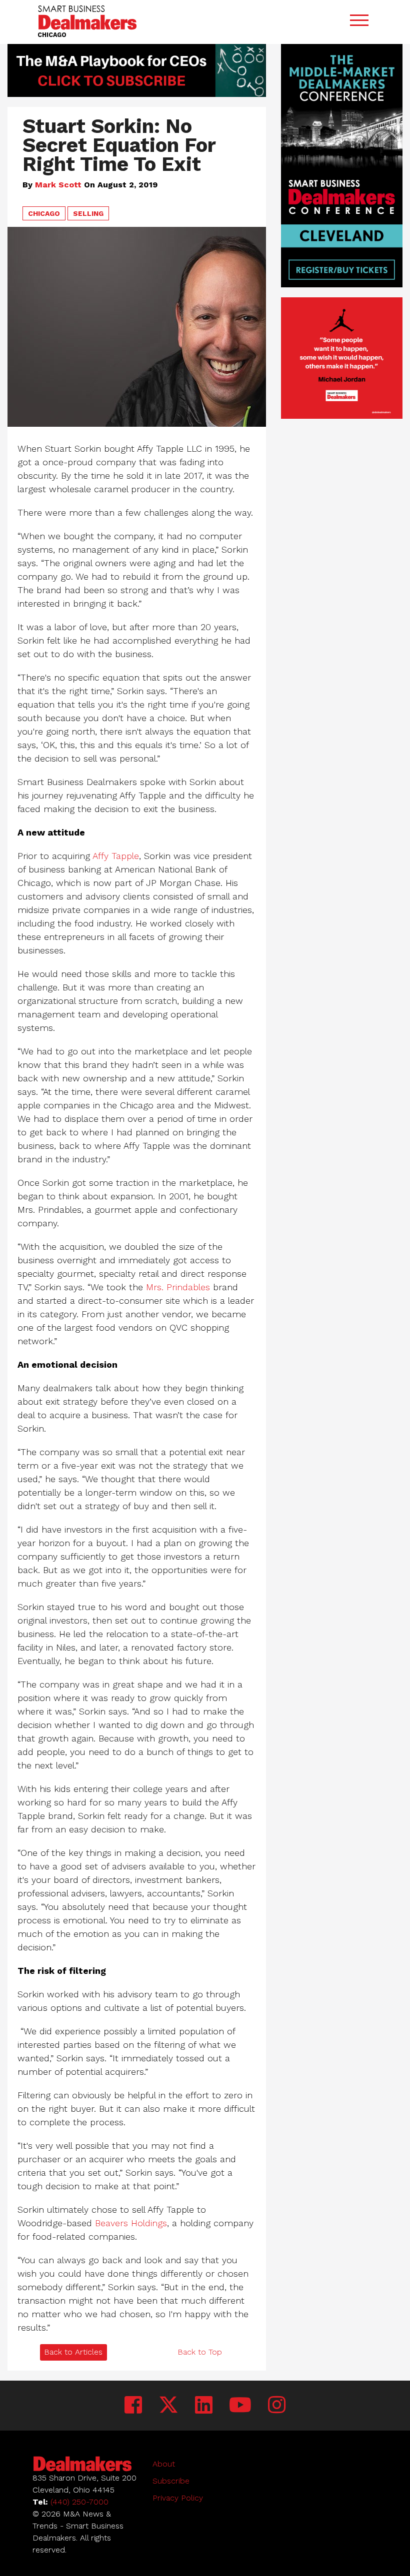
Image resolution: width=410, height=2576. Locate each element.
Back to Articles (73, 2352)
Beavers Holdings (131, 2223)
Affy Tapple (116, 856)
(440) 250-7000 (79, 2502)
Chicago (44, 213)
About (164, 2464)
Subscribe (171, 2481)
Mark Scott (58, 185)
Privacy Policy (178, 2498)
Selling (88, 213)
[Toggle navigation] (359, 22)
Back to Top (200, 2352)
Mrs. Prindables (178, 1287)
